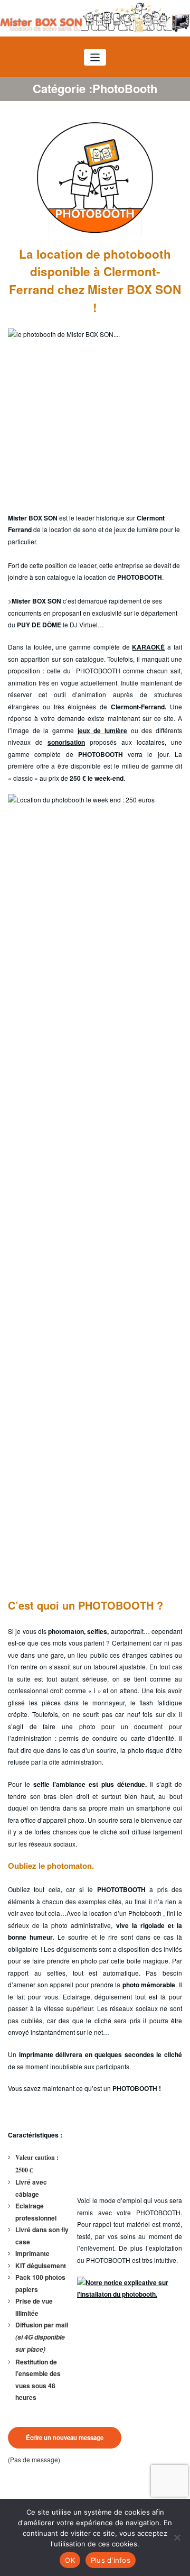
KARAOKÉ (148, 647)
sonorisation (66, 742)
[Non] (177, 2537)
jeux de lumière (102, 730)
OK (70, 2560)
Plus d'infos (111, 2560)
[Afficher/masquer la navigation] (95, 57)
